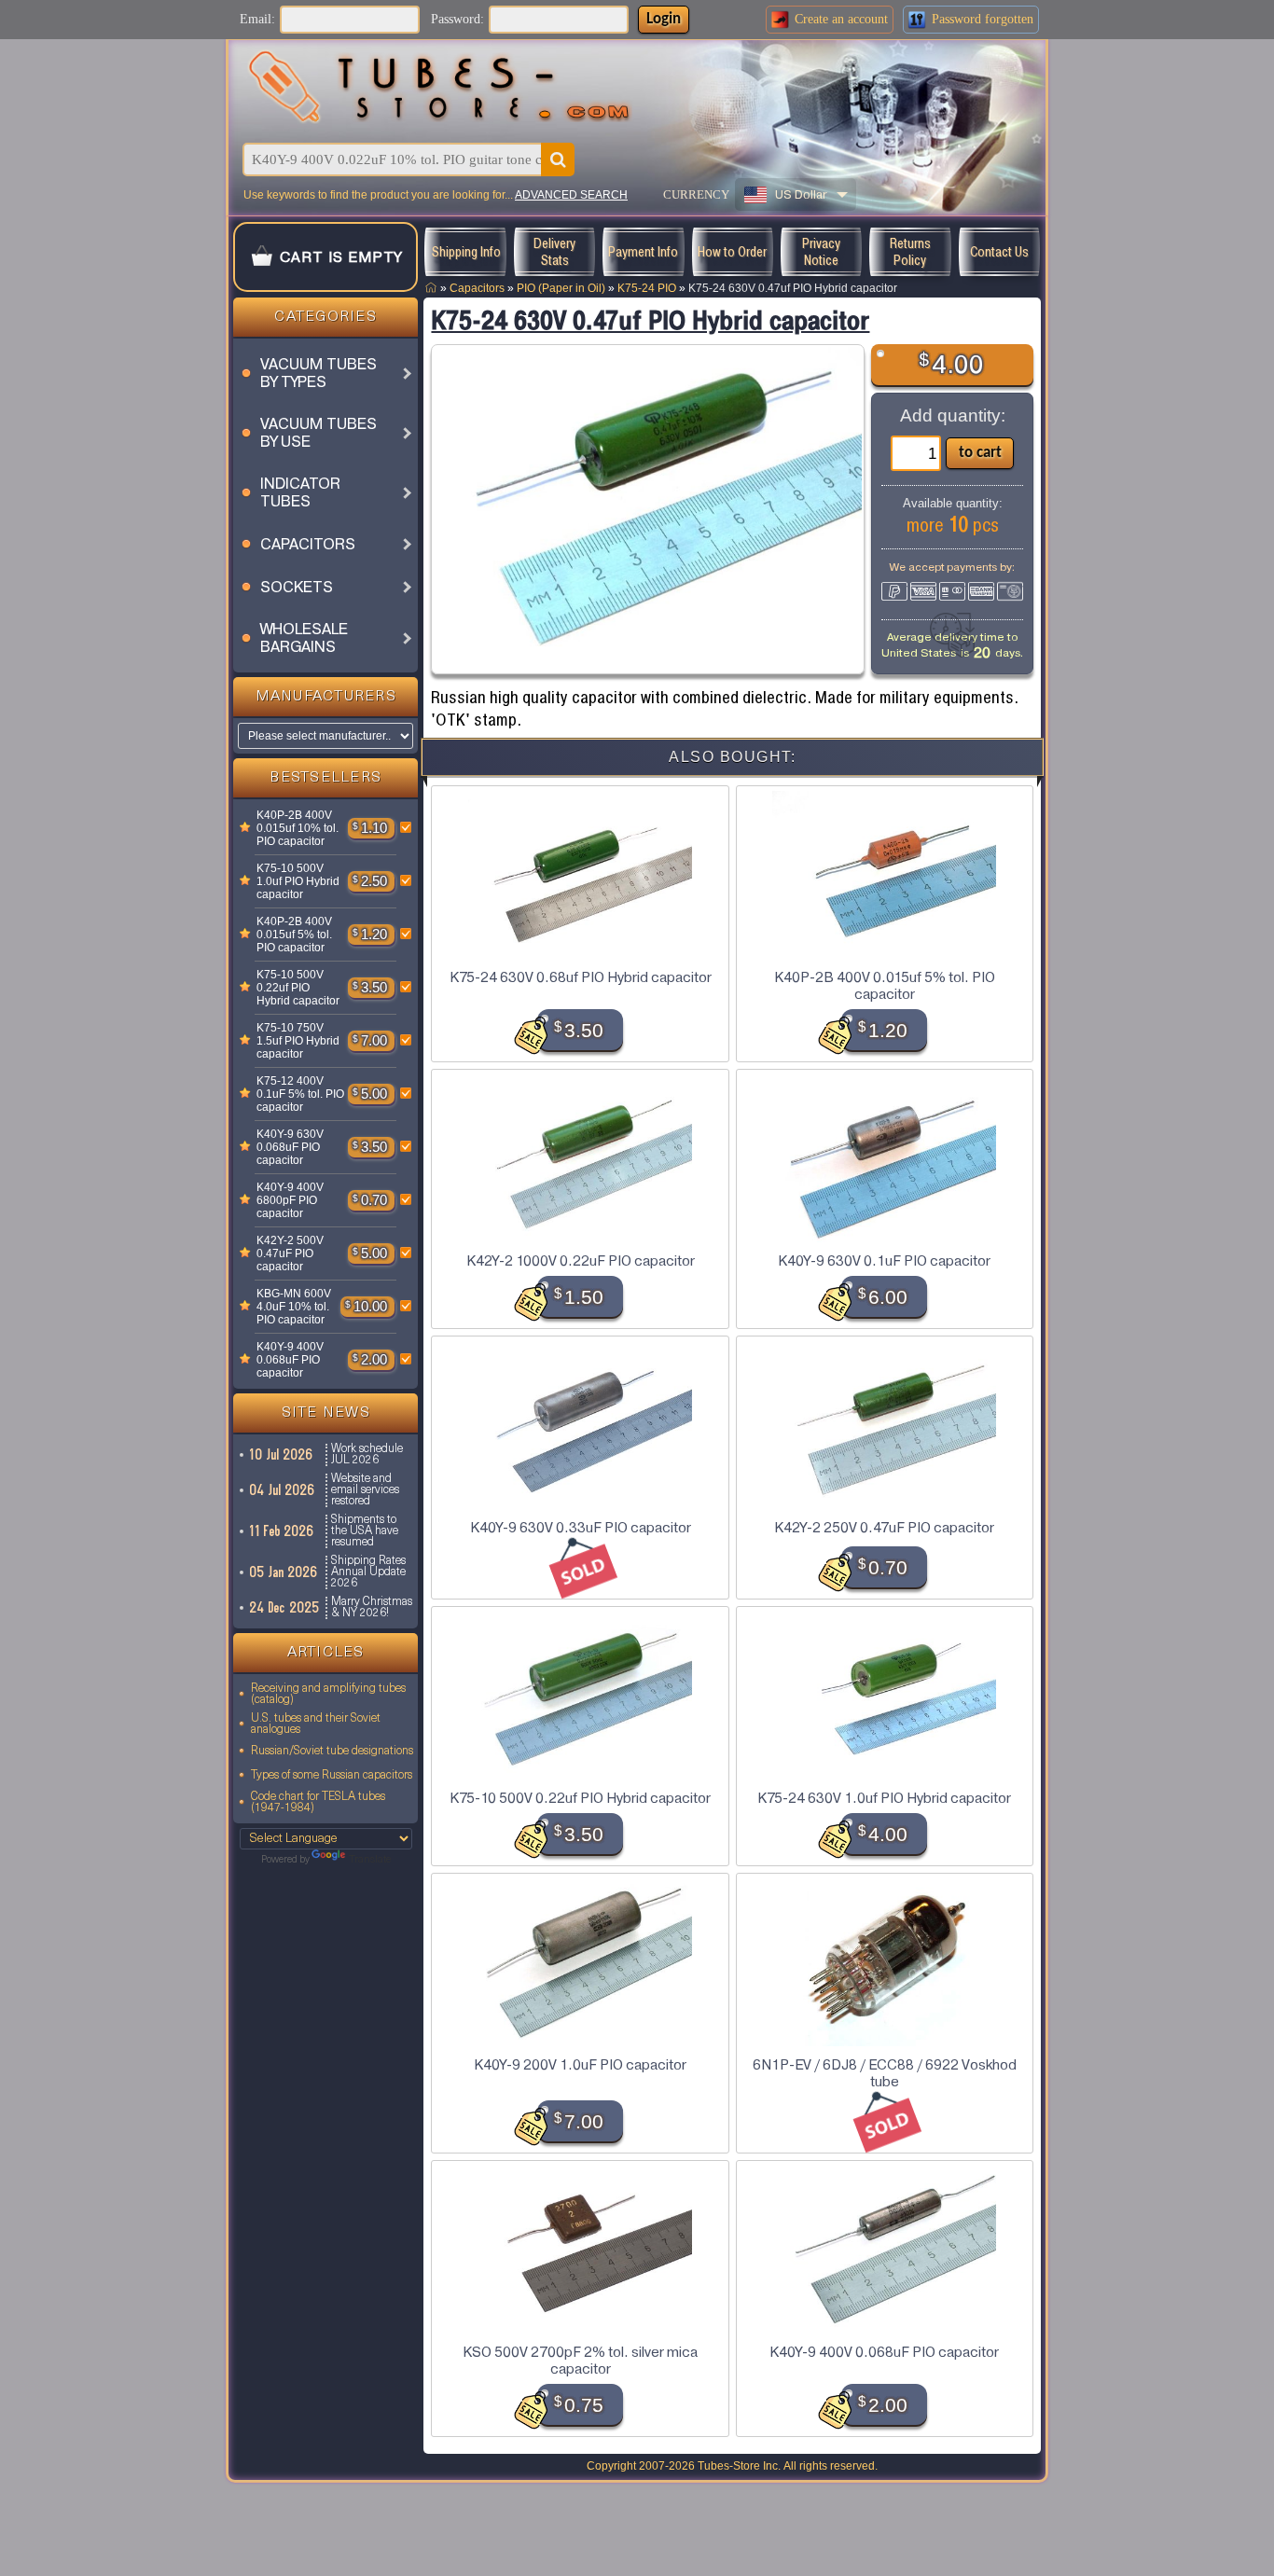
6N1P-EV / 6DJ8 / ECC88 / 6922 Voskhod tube (885, 2073)
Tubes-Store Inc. (739, 2466)
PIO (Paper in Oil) (561, 288)
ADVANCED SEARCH (571, 195)
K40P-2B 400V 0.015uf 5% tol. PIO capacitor (294, 935)
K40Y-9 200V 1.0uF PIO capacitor (580, 2065)
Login (664, 19)
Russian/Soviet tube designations (332, 1752)
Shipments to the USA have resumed (365, 1531)
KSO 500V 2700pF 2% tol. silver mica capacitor (580, 2361)
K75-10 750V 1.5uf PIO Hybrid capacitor (298, 1041)
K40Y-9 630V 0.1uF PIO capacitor (884, 1261)
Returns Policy (910, 252)
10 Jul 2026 (282, 1454)
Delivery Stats (554, 252)
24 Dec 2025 (285, 1607)
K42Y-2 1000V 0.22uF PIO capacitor (581, 1261)
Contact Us (999, 252)
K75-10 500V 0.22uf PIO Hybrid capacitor (298, 988)
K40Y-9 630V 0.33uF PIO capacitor (581, 1528)
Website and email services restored (365, 1490)
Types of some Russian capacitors (332, 1776)
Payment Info (643, 252)
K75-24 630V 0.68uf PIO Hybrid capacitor (581, 977)
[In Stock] (245, 828)
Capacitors (477, 288)
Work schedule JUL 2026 (367, 1455)
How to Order (732, 252)
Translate (370, 1860)
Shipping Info (466, 252)
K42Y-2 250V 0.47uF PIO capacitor (884, 1528)
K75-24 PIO (647, 288)
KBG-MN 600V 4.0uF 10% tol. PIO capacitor (294, 1307)
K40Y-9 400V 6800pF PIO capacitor (290, 1200)
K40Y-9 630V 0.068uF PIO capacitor (290, 1147)
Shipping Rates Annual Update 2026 (368, 1572)
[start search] (558, 159)
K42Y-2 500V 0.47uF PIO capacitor (290, 1253)
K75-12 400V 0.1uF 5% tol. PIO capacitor (300, 1094)
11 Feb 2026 (282, 1531)
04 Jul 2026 (283, 1490)
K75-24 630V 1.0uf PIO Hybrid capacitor (884, 1798)
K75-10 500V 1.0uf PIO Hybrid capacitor (298, 881)
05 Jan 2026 (284, 1572)
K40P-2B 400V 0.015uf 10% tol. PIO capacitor (298, 828)
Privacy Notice (821, 252)
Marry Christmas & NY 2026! (372, 1608)
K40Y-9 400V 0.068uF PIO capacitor (290, 1360)
